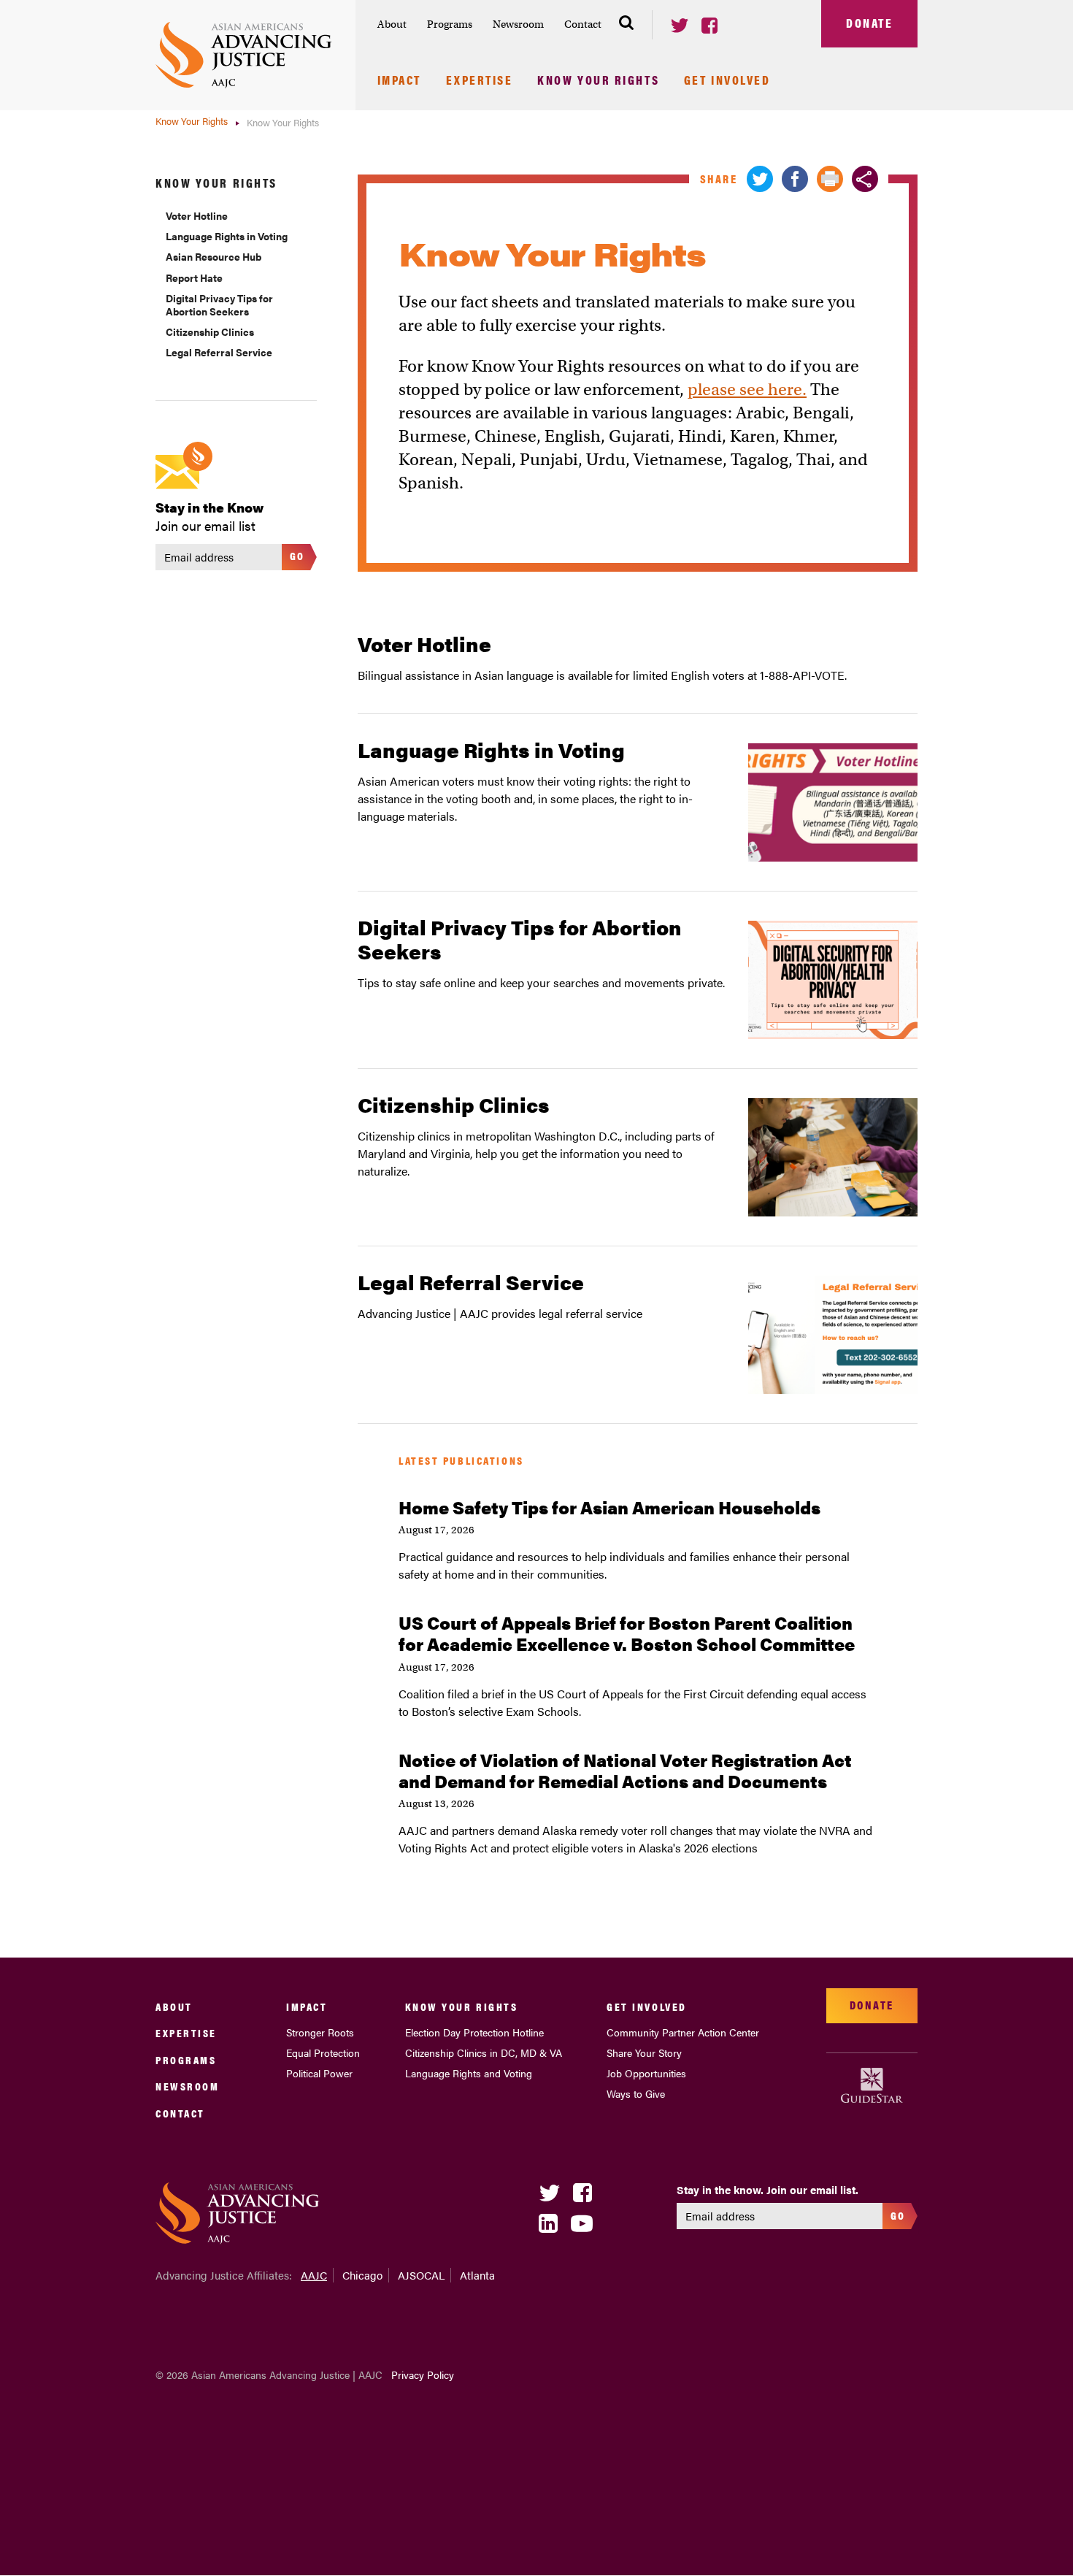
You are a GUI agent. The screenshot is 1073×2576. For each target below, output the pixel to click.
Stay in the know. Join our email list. (768, 2190)
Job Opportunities (646, 2073)
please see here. (747, 389)
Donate (869, 23)
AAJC (314, 2275)
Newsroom (518, 24)
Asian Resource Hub (214, 256)
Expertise (480, 81)
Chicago (362, 2275)
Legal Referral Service (219, 352)
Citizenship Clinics (210, 331)
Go (297, 555)
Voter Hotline (197, 215)
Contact (583, 24)
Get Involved (727, 81)
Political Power (319, 2073)
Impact (399, 81)
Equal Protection (323, 2052)
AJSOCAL (421, 2275)
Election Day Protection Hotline (474, 2032)
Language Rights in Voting (227, 236)
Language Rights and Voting (469, 2073)
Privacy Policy (423, 2374)
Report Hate (194, 277)
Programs (450, 24)
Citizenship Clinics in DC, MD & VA (484, 2052)
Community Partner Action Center (683, 2032)
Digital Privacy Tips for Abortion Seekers (219, 304)
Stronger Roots (320, 2032)
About (392, 24)
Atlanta (477, 2275)
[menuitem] (392, 24)
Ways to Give (636, 2093)
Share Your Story (644, 2052)
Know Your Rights (598, 81)
